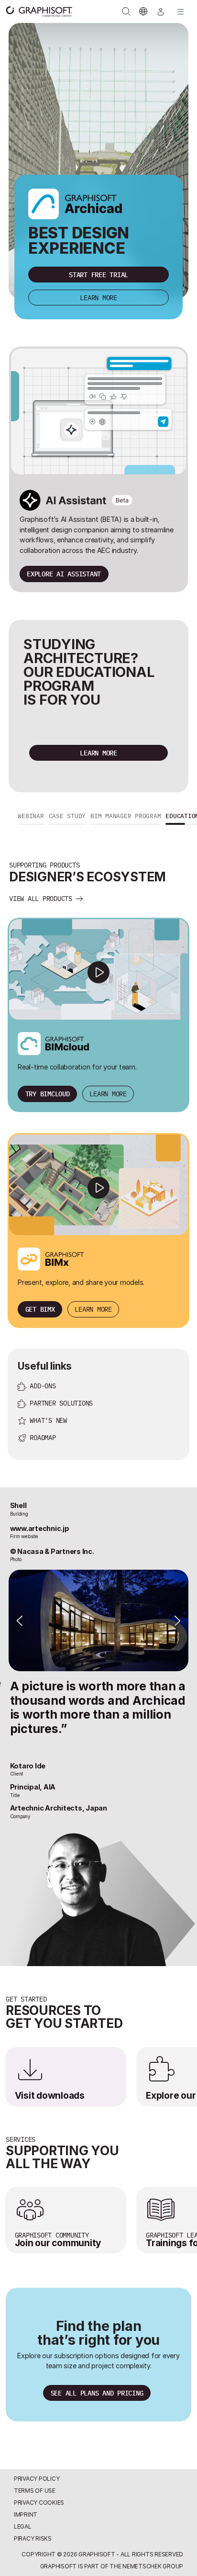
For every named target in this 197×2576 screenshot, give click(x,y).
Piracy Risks (33, 2538)
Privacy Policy (37, 2479)
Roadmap (43, 1437)
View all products (41, 898)
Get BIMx (40, 1309)
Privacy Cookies (39, 2503)
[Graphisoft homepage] (34, 11)
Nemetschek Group (153, 2566)
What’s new (48, 1420)
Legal (23, 2526)
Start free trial (98, 275)
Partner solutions (61, 1403)
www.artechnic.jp (40, 1528)
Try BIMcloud (48, 1094)
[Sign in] (161, 11)
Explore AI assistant (64, 574)
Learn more (98, 298)
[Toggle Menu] (181, 11)
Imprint (26, 2514)
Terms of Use (35, 2491)
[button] (31, 817)
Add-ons (43, 1386)
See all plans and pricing (97, 2393)
